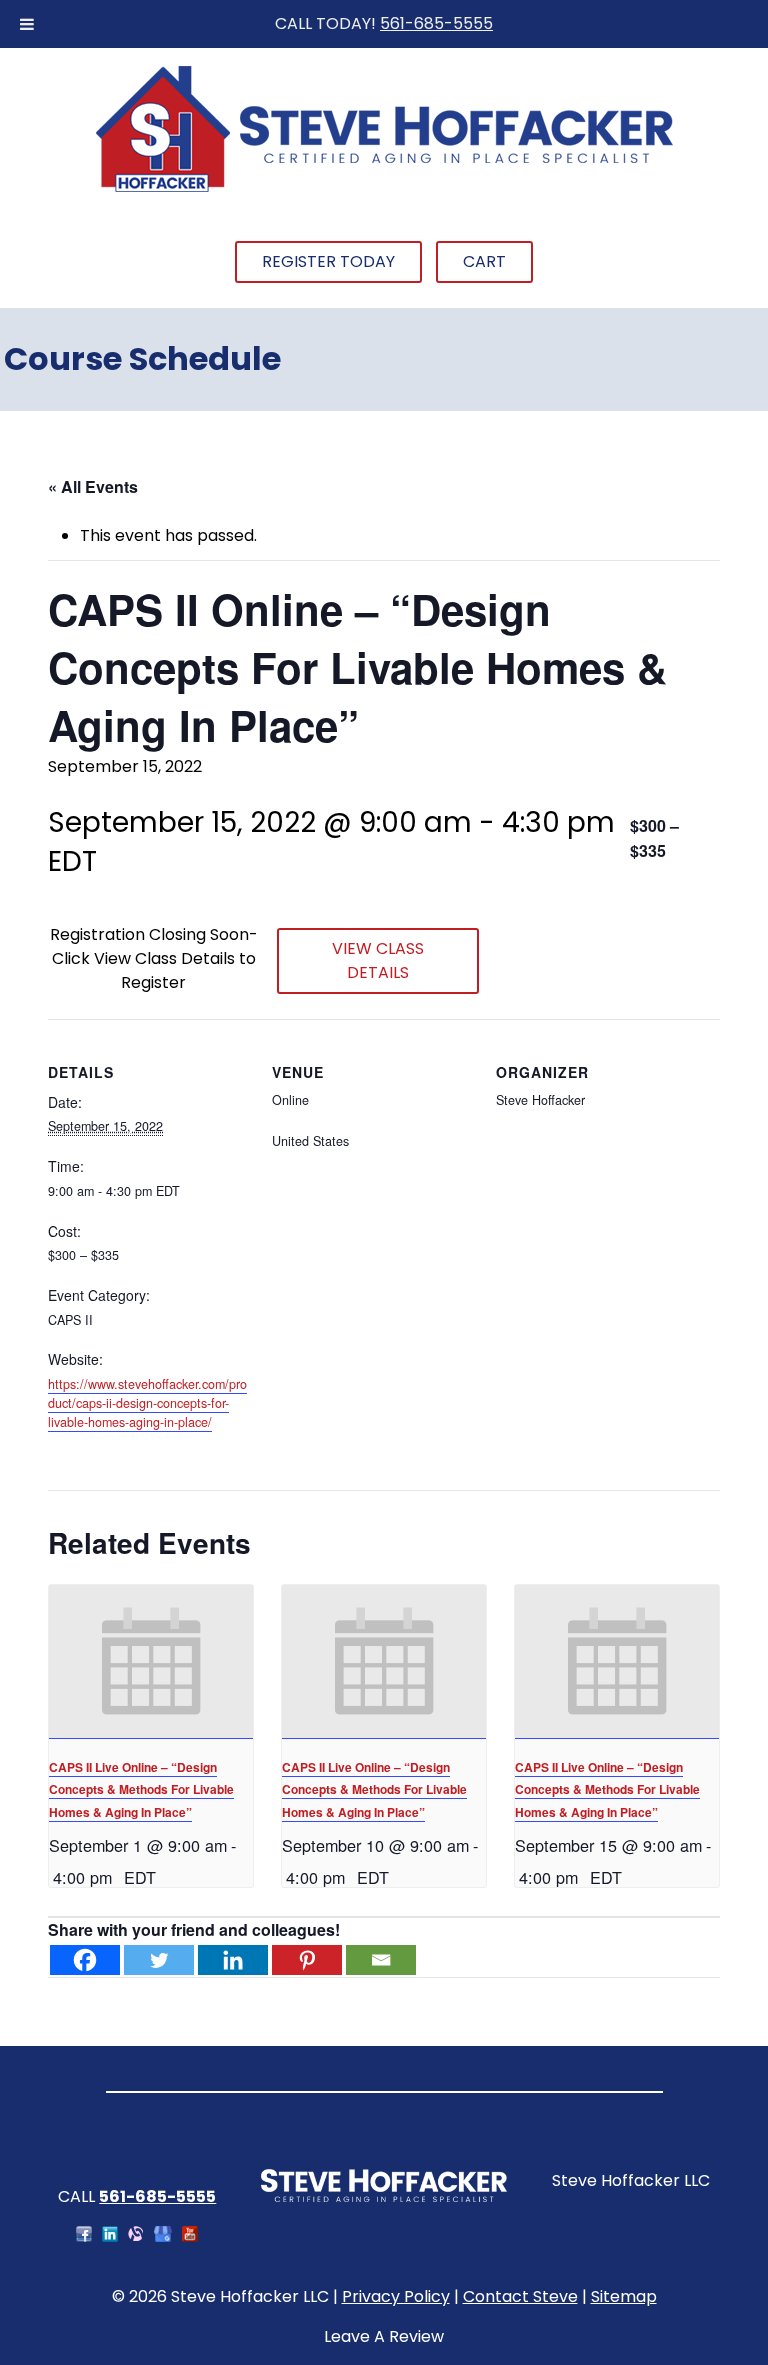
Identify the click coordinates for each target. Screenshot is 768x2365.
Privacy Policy (396, 2296)
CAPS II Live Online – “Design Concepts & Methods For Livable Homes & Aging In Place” (141, 1789)
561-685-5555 (436, 23)
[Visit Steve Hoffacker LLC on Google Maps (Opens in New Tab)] (163, 2236)
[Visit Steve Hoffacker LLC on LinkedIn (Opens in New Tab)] (110, 2236)
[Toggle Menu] (27, 24)
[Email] (381, 1960)
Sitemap (624, 2296)
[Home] (384, 189)
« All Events (93, 486)
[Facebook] (85, 1960)
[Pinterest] (307, 1960)
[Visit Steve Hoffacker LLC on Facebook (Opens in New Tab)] (84, 2236)
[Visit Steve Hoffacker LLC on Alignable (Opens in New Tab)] (136, 2236)
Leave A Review (384, 2336)
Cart (484, 261)
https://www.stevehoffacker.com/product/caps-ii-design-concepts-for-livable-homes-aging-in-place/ (147, 1403)
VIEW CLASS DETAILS (378, 960)
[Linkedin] (233, 1960)
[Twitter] (159, 1960)
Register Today (328, 261)
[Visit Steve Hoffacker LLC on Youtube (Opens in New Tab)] (190, 2236)
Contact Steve (520, 2296)
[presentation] (151, 1662)
